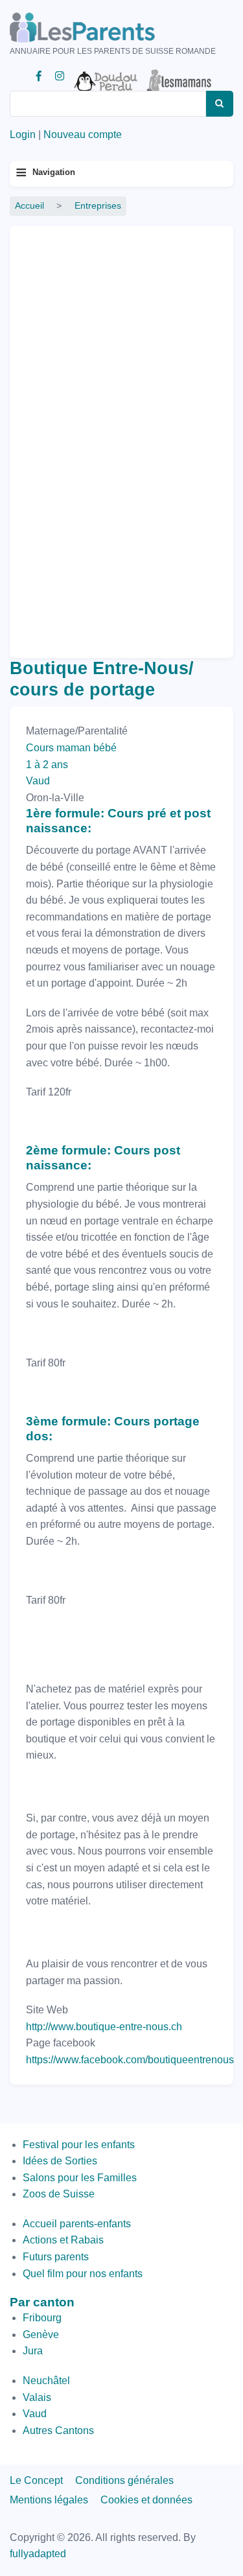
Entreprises (98, 206)
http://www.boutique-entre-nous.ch (104, 2027)
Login (23, 135)
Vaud (38, 781)
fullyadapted (38, 2554)
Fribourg (42, 2318)
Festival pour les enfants (79, 2145)
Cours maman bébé (71, 748)
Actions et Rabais (63, 2240)
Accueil (29, 206)
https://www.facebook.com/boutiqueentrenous (130, 2060)
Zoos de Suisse (59, 2194)
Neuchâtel (46, 2381)
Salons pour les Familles (80, 2178)
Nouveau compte (83, 135)
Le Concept (36, 2480)
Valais (37, 2397)
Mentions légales (49, 2500)
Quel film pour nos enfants (83, 2274)
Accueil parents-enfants (77, 2224)
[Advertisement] (71, 436)
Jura (33, 2351)
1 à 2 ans (47, 765)
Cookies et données (146, 2500)
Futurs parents (56, 2257)
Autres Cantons (58, 2430)
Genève (41, 2335)
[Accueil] (100, 28)
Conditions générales (124, 2480)
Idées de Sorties (60, 2161)
